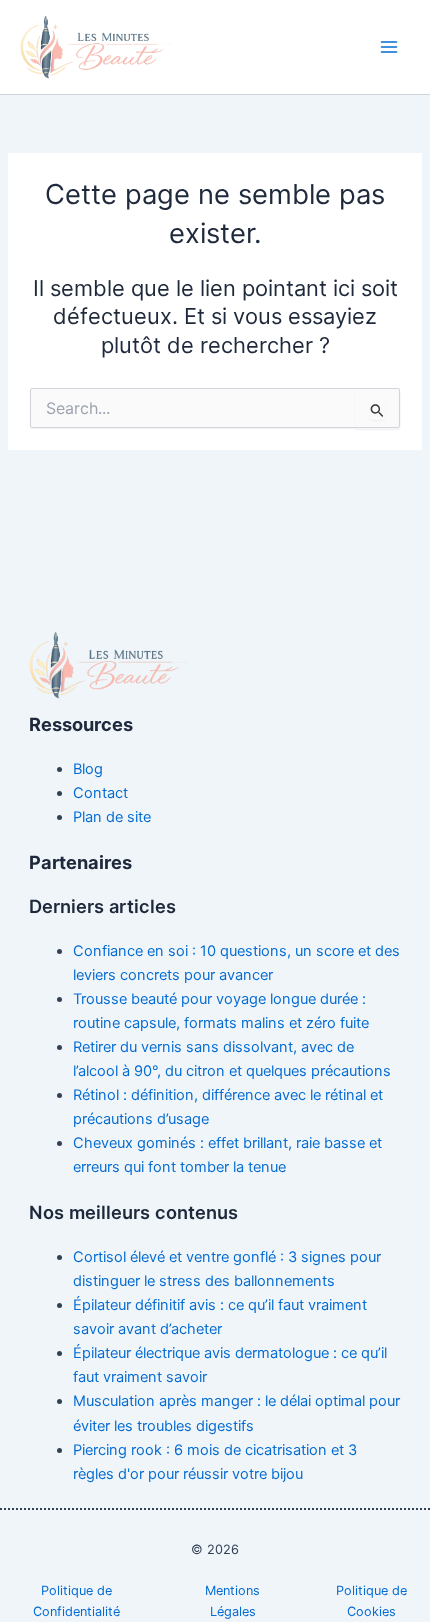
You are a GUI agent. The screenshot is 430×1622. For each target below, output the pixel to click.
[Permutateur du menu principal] (389, 47)
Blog (88, 769)
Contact (100, 793)
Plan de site (112, 817)
